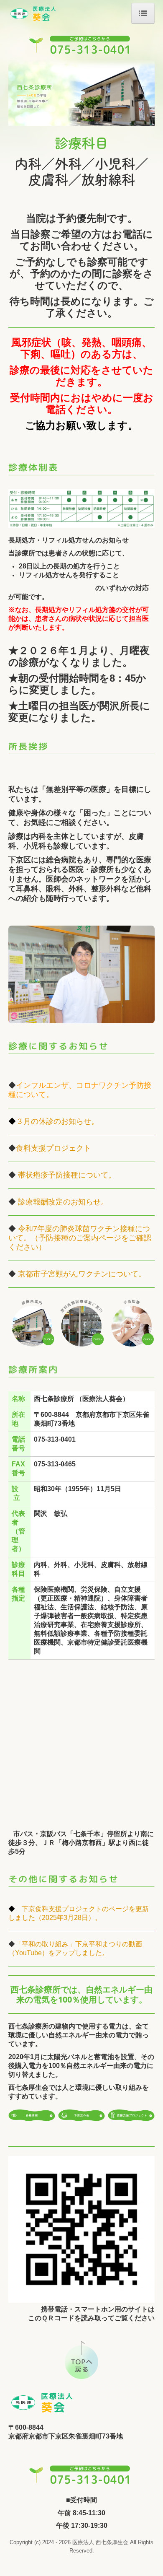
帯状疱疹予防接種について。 (67, 1175)
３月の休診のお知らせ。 (57, 1121)
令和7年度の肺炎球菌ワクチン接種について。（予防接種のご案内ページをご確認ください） (80, 1238)
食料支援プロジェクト (57, 1148)
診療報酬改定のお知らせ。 (63, 1202)
